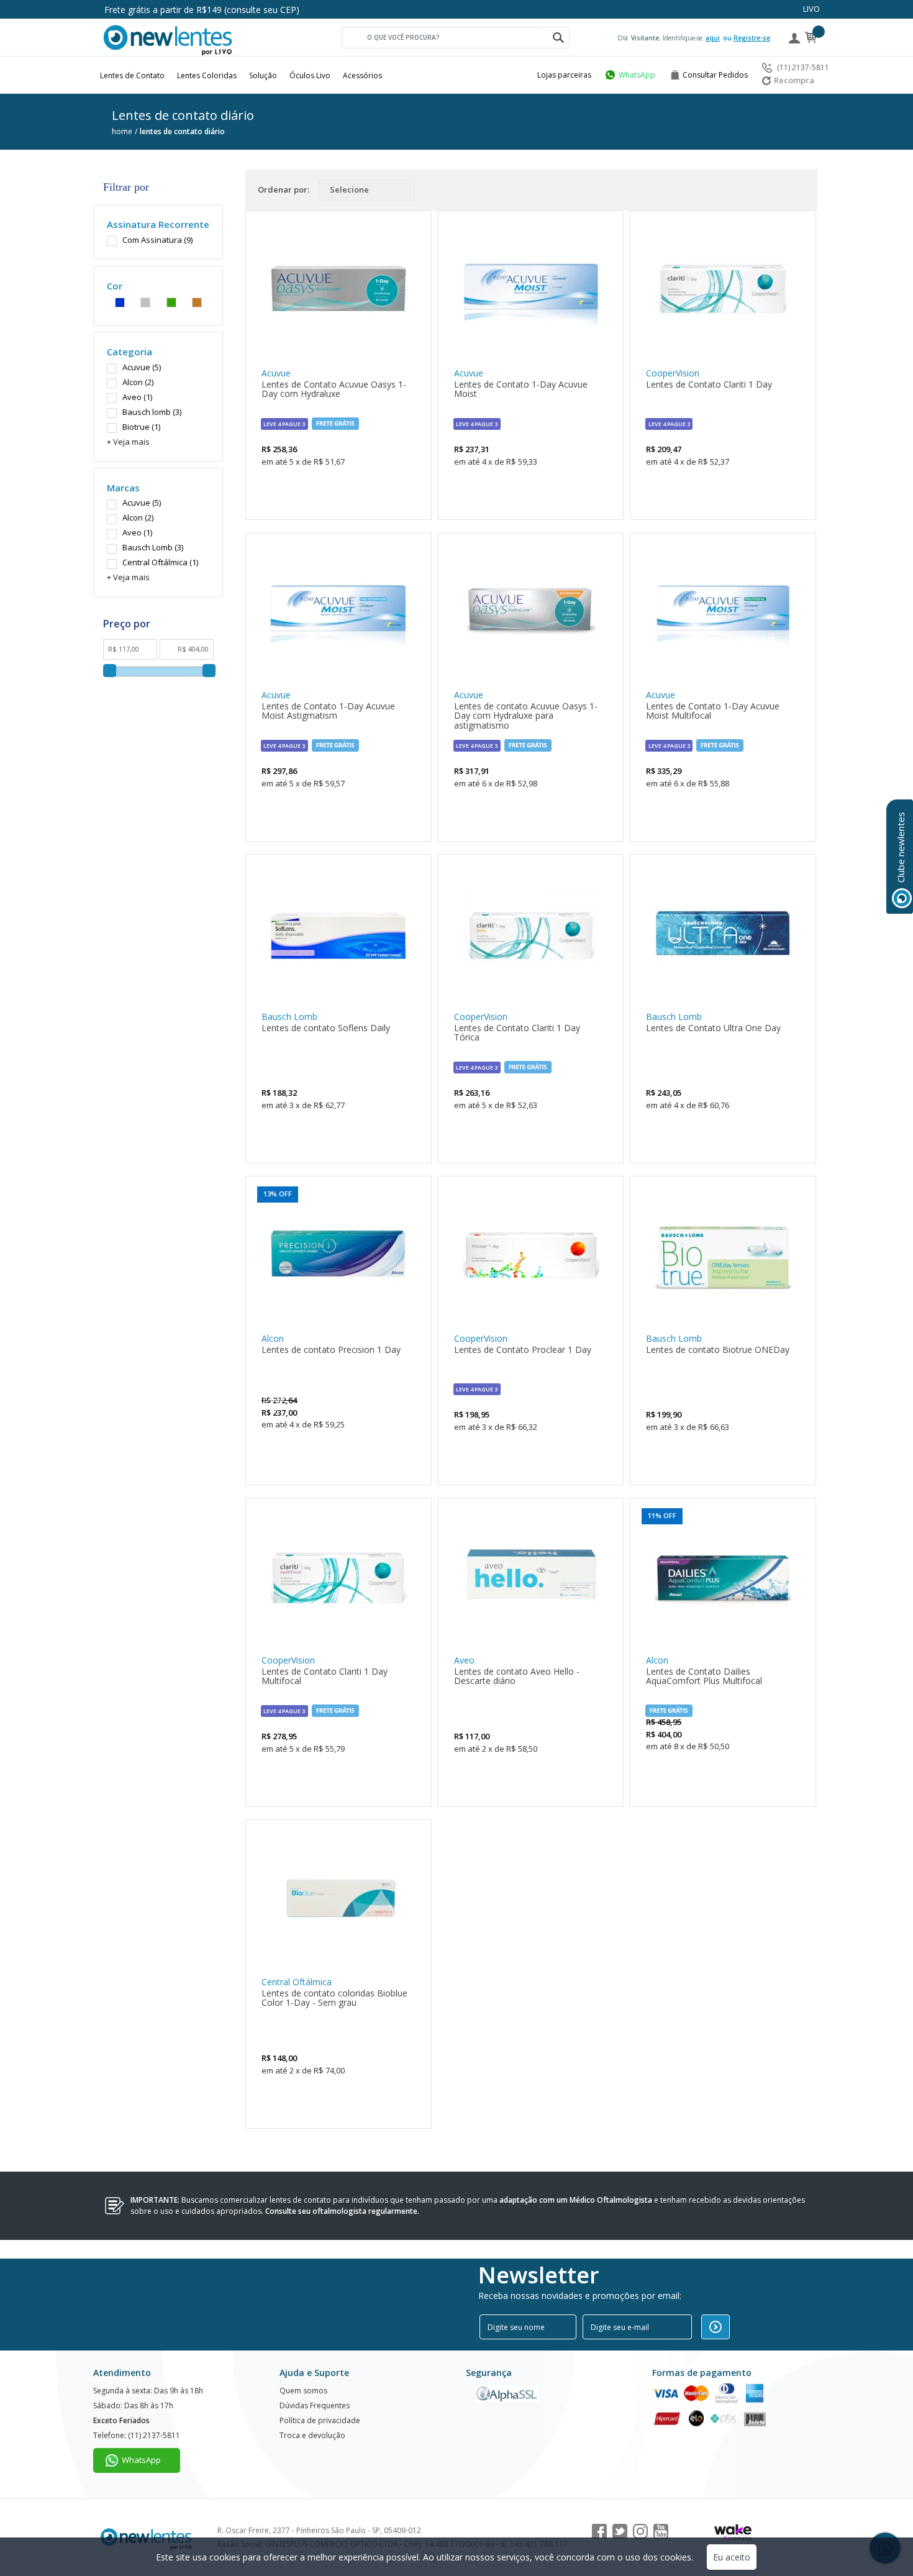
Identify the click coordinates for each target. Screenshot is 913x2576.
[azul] (120, 300)
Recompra (794, 80)
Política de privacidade (320, 2420)
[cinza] (145, 300)
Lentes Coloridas (207, 75)
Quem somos (303, 2391)
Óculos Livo (310, 75)
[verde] (171, 300)
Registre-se (752, 38)
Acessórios (362, 75)
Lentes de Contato (132, 75)
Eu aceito (732, 2557)
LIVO (811, 9)
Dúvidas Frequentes (315, 2405)
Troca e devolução (312, 2435)
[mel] (197, 300)
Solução (263, 75)
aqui (713, 38)
